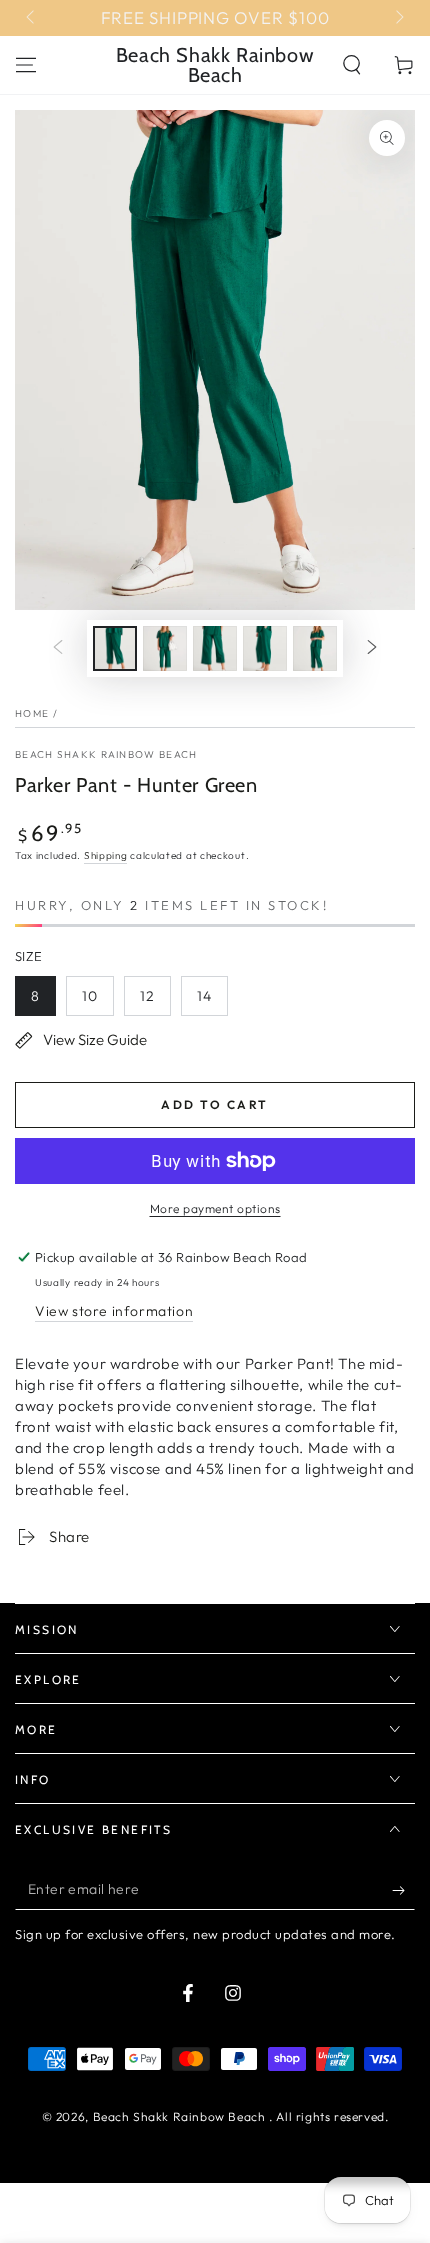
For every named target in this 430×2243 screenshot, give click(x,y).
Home (32, 713)
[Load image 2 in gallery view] (165, 648)
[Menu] (26, 65)
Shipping (106, 855)
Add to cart (214, 1104)
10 (90, 996)
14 (204, 996)
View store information (114, 1311)
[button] (352, 65)
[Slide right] (398, 18)
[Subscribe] (403, 1890)
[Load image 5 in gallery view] (315, 648)
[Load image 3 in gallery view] (215, 648)
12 (147, 996)
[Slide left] (32, 18)
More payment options (215, 1208)
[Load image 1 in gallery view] (115, 648)
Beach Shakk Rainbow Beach (106, 754)
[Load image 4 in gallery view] (265, 648)
